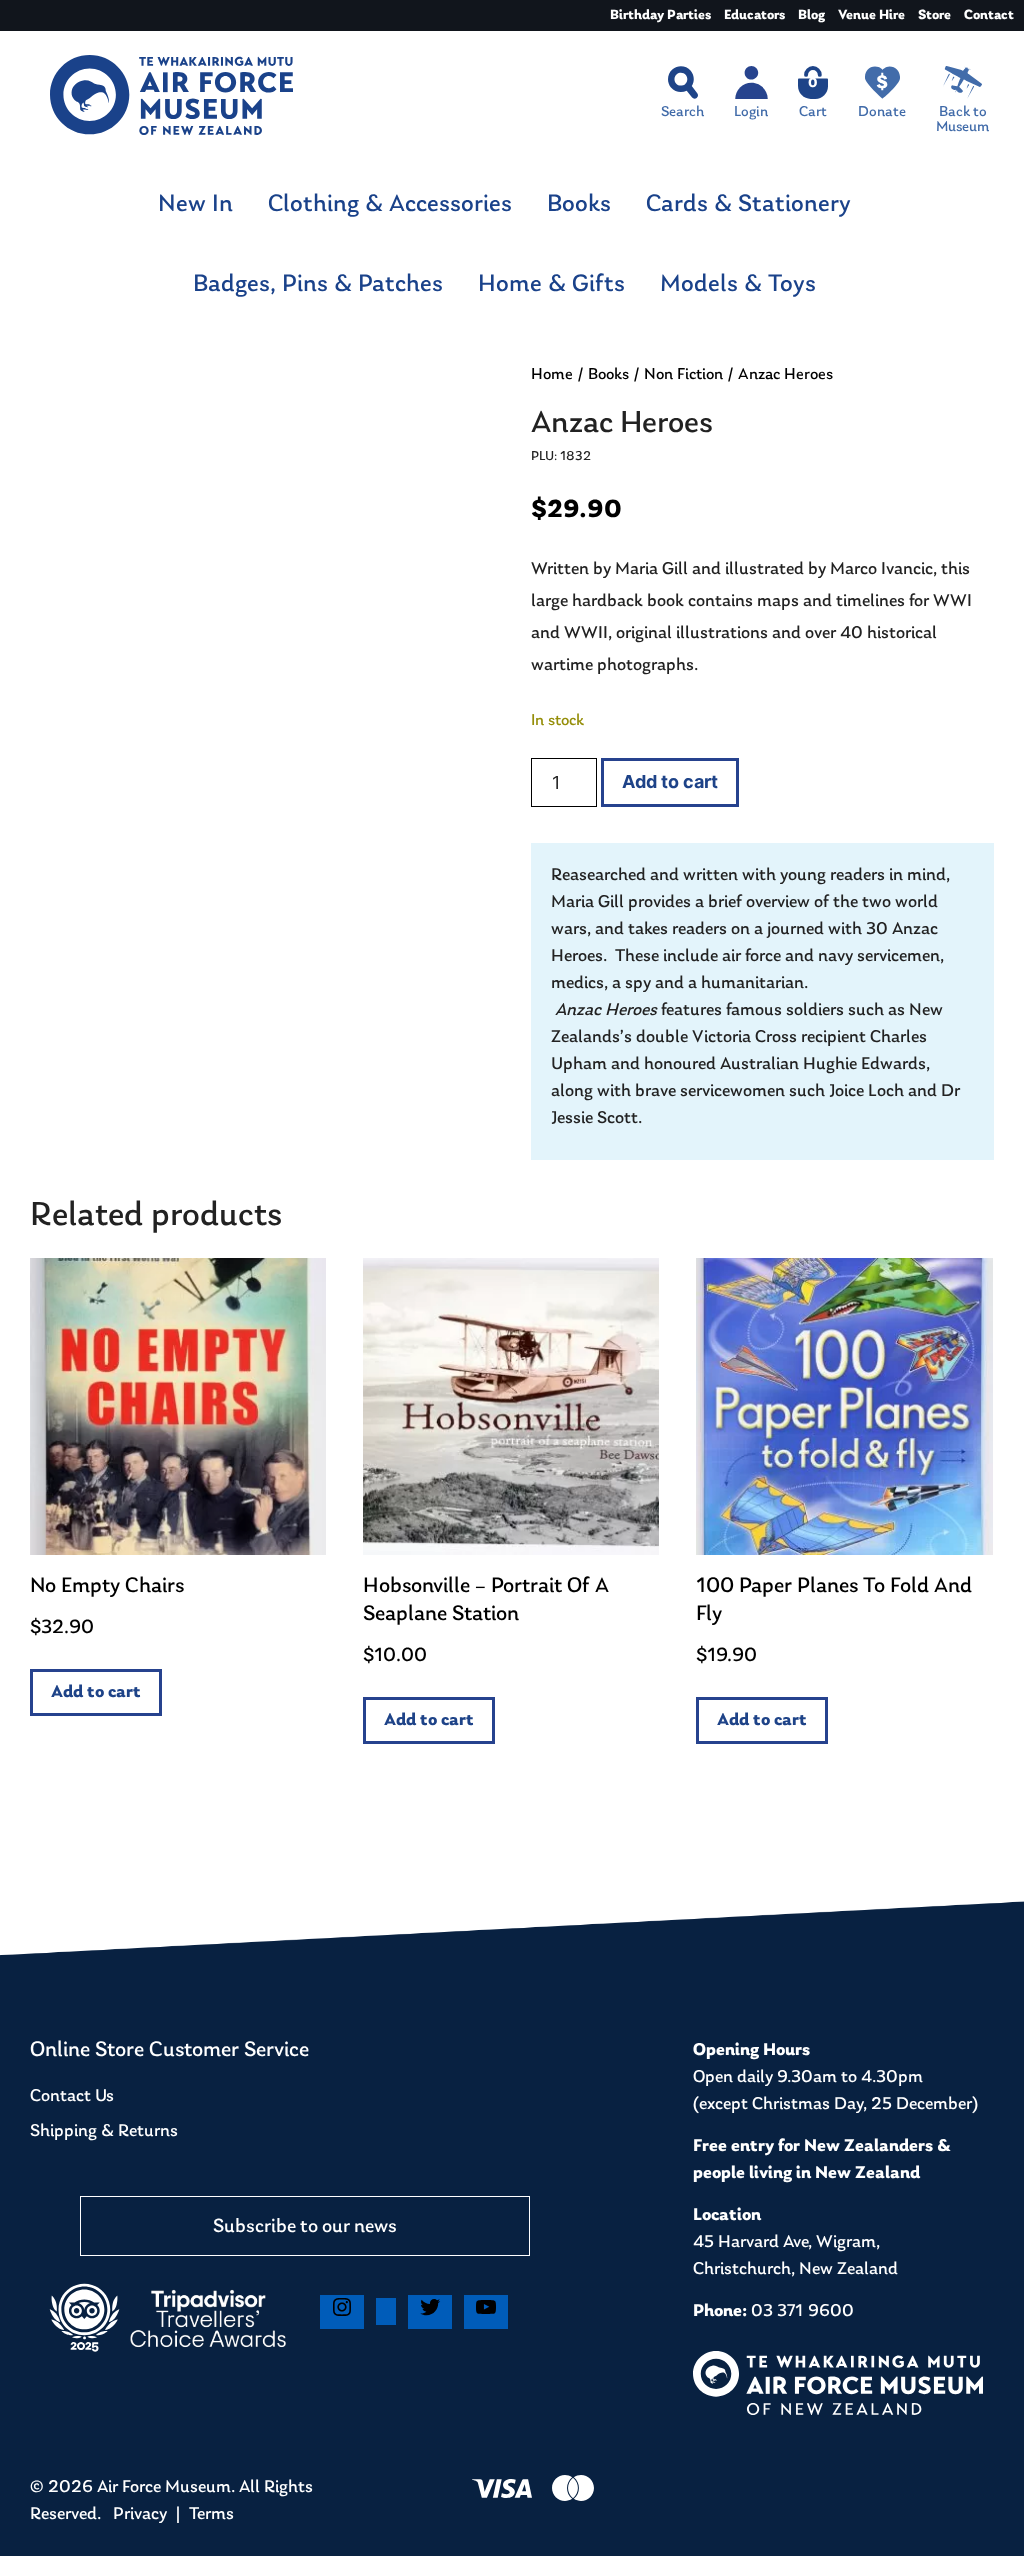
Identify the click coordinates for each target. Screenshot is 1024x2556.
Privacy (140, 2515)
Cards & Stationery (748, 204)
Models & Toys (738, 284)
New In (195, 204)
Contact (989, 15)
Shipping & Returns (104, 2132)
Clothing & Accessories (390, 204)
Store (934, 15)
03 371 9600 (802, 2312)
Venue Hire (871, 15)
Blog (811, 15)
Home (552, 375)
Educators (754, 15)
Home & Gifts (551, 284)
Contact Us (72, 2097)
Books (579, 204)
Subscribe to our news (305, 2227)
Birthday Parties (660, 15)
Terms (211, 2515)
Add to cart (670, 781)
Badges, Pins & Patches (318, 284)
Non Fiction (683, 375)
